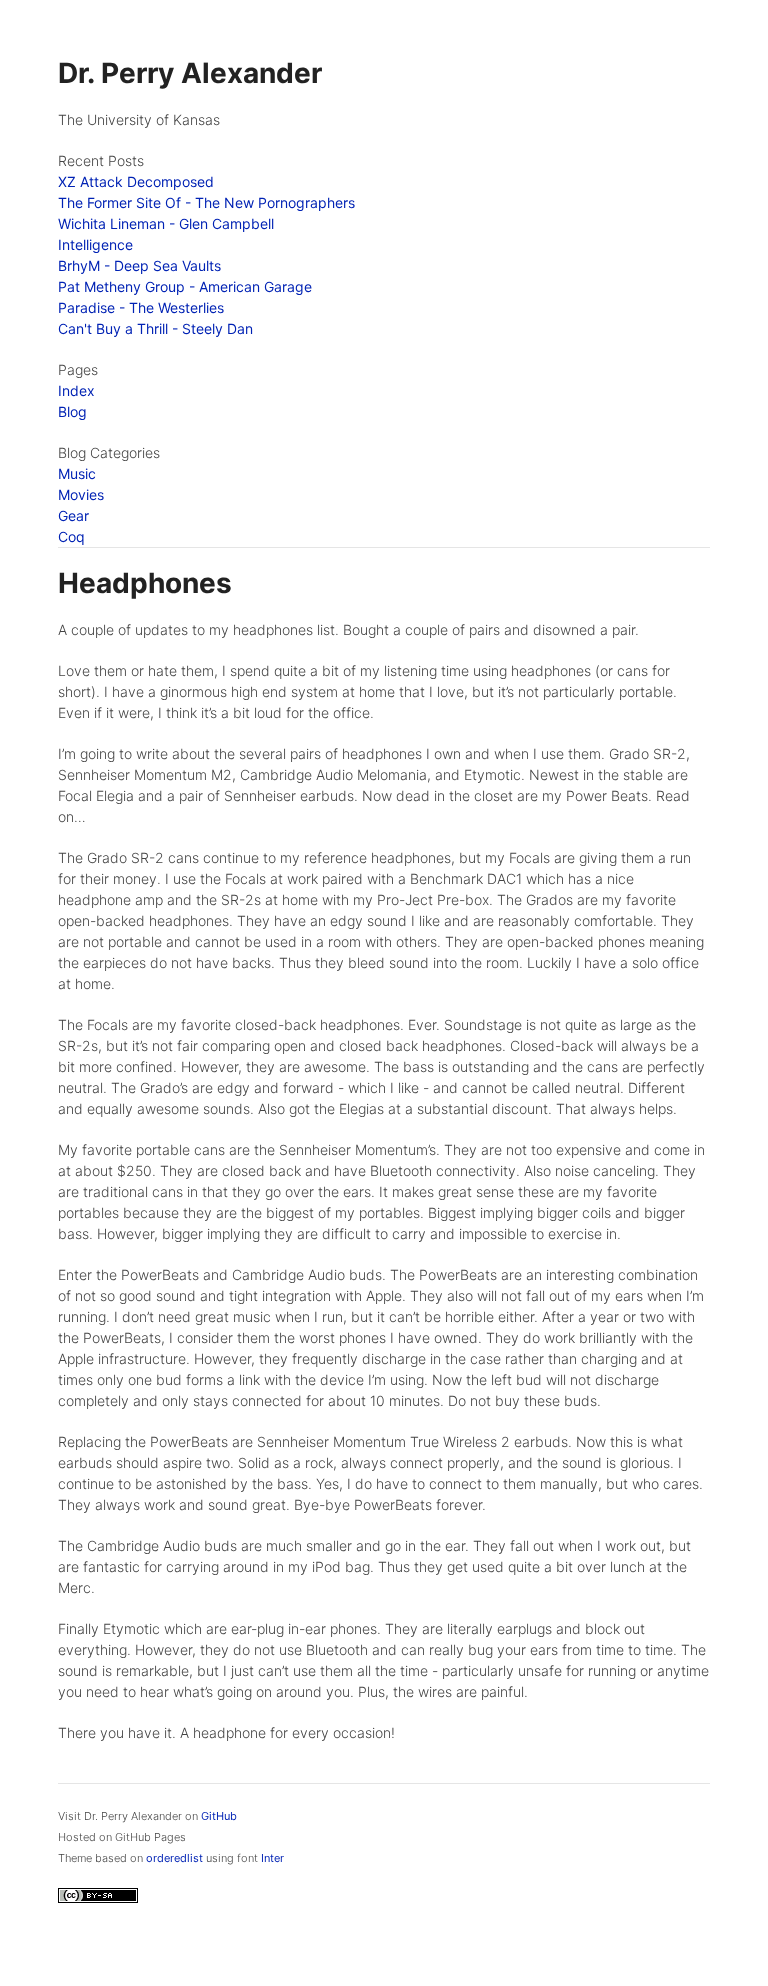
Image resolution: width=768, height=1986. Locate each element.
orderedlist (174, 1858)
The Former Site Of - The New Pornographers (206, 202)
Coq (71, 536)
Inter (272, 1858)
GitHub (219, 1816)
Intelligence (95, 244)
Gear (73, 515)
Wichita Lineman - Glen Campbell (166, 223)
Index (76, 390)
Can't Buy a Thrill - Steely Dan (155, 328)
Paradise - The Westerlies (141, 307)
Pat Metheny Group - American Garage (185, 286)
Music (77, 473)
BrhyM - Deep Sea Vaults (139, 265)
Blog (72, 411)
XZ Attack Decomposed (136, 181)
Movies (81, 494)
